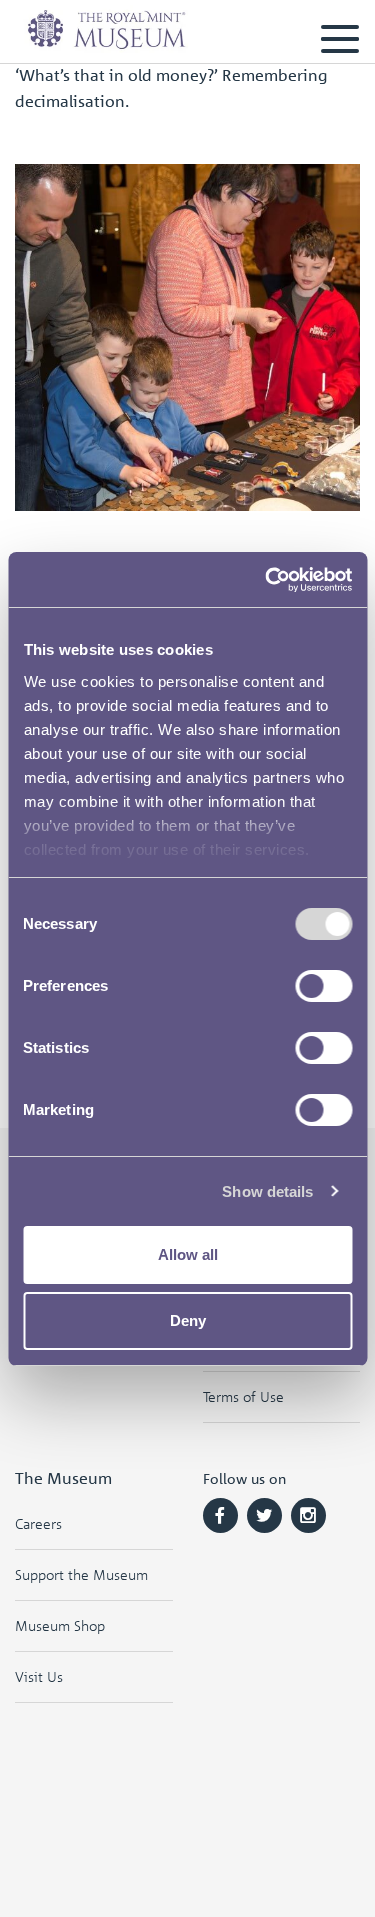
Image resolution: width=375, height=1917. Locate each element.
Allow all (188, 1254)
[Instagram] (308, 1515)
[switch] (323, 986)
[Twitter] (264, 1515)
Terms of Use (243, 1396)
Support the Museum (81, 1574)
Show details (267, 1191)
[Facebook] (220, 1515)
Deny (188, 1320)
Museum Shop (60, 1625)
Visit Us (39, 1676)
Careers (38, 1523)
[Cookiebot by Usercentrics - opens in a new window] (267, 580)
